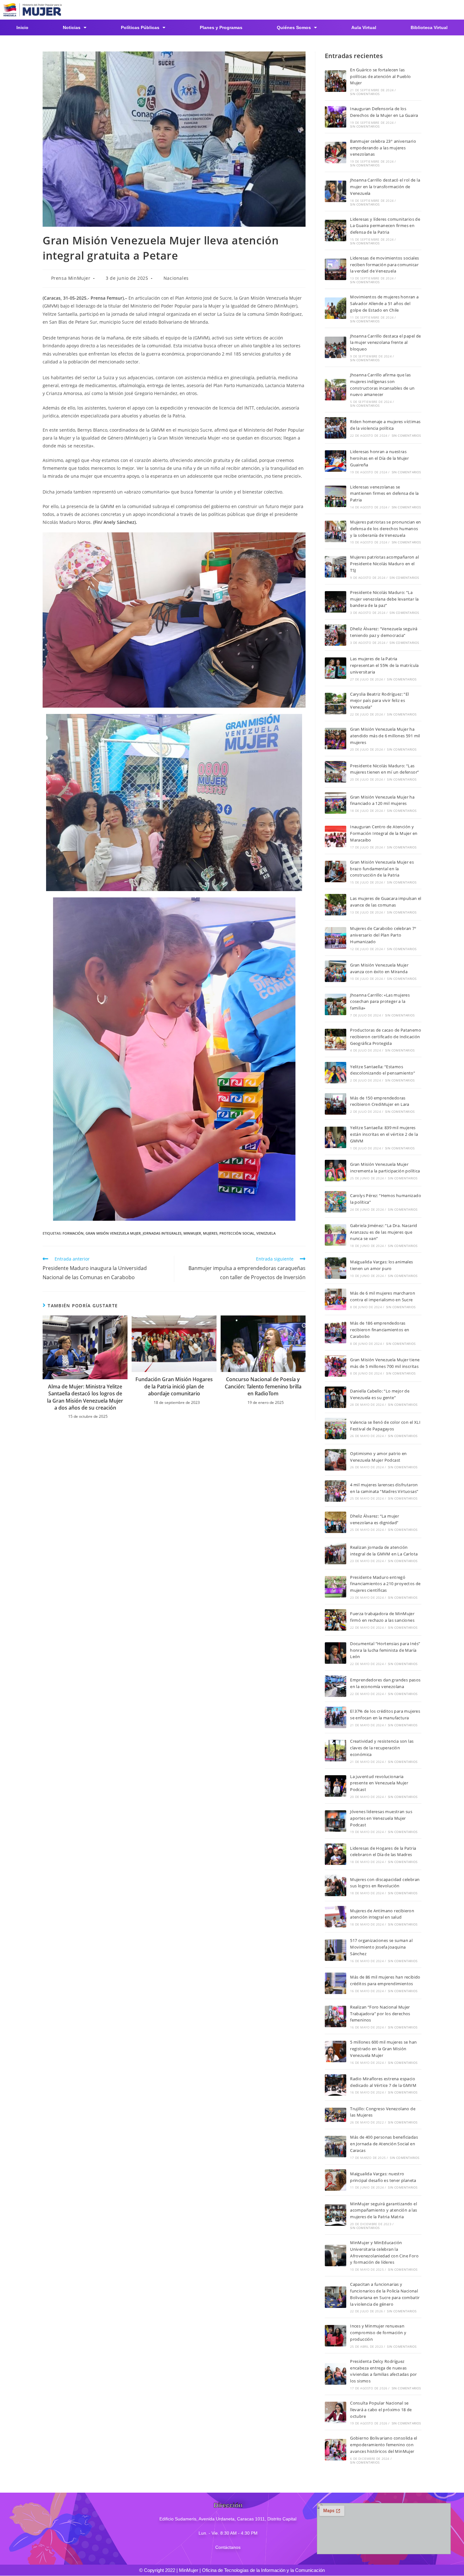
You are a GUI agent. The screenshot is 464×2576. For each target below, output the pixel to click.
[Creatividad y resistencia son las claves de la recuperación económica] (336, 1751)
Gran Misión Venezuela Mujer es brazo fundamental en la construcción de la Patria (382, 869)
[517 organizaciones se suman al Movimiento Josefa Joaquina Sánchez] (336, 1950)
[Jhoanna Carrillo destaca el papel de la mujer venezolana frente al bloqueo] (336, 347)
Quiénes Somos (294, 27)
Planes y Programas (221, 27)
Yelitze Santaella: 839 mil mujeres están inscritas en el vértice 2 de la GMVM (384, 1134)
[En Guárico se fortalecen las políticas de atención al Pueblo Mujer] (336, 81)
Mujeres (210, 1233)
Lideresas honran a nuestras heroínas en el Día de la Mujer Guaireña (379, 458)
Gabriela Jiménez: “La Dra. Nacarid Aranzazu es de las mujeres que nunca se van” (384, 1232)
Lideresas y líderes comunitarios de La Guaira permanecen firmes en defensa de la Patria (385, 226)
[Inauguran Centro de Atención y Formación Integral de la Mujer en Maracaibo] (336, 836)
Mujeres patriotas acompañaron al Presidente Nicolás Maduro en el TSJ (384, 564)
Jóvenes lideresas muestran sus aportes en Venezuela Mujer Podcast (381, 1818)
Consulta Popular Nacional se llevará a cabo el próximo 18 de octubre (381, 2410)
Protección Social (237, 1233)
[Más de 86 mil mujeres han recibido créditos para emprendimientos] (336, 1983)
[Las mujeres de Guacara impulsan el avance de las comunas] (336, 905)
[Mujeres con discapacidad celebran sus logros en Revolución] (336, 1885)
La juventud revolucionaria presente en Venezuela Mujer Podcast (379, 1783)
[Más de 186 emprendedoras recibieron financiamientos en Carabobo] (336, 1333)
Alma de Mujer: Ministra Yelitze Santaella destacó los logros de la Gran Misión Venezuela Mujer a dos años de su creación (85, 1397)
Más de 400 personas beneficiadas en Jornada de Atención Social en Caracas (384, 2144)
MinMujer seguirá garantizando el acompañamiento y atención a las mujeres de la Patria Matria (384, 2210)
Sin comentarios (365, 94)
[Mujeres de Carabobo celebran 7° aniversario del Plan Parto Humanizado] (336, 938)
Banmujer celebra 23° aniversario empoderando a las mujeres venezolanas (383, 148)
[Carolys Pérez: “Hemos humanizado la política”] (336, 1202)
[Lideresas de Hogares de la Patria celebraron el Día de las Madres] (336, 1854)
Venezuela (266, 1233)
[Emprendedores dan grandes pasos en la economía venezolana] (336, 1686)
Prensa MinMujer (71, 278)
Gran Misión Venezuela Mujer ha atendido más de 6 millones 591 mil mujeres (385, 736)
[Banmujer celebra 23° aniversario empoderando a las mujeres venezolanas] (336, 153)
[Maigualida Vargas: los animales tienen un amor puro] (336, 1268)
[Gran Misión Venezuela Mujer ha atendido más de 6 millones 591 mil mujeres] (336, 739)
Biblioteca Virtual (429, 27)
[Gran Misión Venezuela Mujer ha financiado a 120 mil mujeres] (336, 803)
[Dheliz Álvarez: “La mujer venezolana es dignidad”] (336, 1522)
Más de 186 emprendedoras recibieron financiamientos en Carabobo (380, 1330)
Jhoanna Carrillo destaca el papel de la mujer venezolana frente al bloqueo (385, 343)
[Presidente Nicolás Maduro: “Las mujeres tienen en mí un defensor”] (336, 772)
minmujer (192, 1233)
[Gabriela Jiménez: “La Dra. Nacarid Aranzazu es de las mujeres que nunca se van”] (336, 1235)
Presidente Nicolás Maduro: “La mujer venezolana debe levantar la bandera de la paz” (384, 599)
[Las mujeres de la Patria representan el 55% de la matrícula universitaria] (336, 668)
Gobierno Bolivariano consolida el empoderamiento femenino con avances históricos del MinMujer (384, 2445)
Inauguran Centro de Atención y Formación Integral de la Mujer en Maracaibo (384, 833)
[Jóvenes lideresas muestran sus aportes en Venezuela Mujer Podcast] (336, 1821)
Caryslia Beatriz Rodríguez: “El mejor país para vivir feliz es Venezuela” (379, 701)
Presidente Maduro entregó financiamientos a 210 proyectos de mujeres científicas (385, 1584)
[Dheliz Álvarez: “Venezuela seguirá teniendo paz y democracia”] (336, 635)
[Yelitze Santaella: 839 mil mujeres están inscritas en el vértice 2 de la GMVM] (336, 1137)
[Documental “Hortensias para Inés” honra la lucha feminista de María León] (336, 1653)
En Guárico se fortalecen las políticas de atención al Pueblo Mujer (380, 76)
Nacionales (176, 278)
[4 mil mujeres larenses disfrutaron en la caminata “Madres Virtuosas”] (336, 1491)
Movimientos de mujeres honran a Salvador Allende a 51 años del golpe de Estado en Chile (384, 303)
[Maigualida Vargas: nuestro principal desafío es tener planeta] (336, 2180)
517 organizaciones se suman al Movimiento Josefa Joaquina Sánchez (381, 1947)
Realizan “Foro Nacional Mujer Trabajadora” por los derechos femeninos (380, 2014)
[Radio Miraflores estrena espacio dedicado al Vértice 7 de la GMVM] (336, 2085)
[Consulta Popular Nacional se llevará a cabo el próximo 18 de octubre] (336, 2412)
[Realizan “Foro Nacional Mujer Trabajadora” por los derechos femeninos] (336, 2016)
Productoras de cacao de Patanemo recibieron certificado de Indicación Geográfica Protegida (386, 1037)
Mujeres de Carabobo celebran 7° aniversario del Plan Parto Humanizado (383, 935)
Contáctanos (228, 2547)
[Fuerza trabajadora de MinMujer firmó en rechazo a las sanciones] (336, 1620)
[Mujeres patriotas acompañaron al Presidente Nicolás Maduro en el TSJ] (336, 567)
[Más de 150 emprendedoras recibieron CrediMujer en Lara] (336, 1104)
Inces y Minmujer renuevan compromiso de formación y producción (378, 2333)
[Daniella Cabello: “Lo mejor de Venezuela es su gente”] (336, 1397)
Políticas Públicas (140, 27)
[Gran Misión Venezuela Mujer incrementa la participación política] (336, 1171)
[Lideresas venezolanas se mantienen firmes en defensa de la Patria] (336, 496)
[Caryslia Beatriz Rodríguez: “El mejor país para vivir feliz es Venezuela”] (336, 704)
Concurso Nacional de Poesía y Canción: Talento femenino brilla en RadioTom (263, 1386)
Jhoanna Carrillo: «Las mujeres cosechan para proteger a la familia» (380, 1002)
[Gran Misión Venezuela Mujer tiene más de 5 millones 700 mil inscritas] (336, 1366)
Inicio (22, 27)
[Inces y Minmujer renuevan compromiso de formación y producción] (336, 2336)
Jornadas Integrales (162, 1233)
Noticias (72, 27)
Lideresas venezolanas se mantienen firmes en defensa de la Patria (384, 494)
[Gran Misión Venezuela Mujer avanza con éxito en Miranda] (336, 971)
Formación (73, 1233)
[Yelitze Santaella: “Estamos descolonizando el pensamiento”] (336, 1073)
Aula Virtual (364, 27)
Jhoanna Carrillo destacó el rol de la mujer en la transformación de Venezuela (385, 187)
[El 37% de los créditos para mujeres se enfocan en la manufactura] (336, 1717)
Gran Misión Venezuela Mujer (113, 1233)
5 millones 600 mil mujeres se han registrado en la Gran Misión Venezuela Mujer (383, 2049)
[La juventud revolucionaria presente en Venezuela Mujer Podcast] (336, 1786)
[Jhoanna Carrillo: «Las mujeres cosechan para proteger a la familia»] (336, 1004)
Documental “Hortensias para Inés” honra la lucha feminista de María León (385, 1650)
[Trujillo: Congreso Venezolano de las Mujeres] (336, 2115)
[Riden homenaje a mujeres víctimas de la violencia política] (336, 428)
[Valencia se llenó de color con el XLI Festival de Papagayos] (336, 1429)
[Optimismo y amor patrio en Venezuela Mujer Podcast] (336, 1460)
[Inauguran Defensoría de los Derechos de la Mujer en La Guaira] (336, 117)
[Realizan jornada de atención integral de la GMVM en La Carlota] (336, 1554)
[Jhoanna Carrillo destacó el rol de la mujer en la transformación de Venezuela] (336, 191)
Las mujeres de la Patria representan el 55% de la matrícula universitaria (384, 665)
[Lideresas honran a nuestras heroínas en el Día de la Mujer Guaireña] (336, 461)
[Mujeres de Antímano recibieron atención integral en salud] (336, 1917)
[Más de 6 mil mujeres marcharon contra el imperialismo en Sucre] (336, 1299)
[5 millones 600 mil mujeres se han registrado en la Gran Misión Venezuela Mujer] (336, 2052)
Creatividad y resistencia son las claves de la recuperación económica (382, 1748)
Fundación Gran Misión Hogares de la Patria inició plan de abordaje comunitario (174, 1386)
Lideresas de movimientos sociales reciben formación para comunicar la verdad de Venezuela (384, 265)
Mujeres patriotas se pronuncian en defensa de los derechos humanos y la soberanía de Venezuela (386, 529)
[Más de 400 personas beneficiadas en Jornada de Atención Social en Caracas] (336, 2147)
